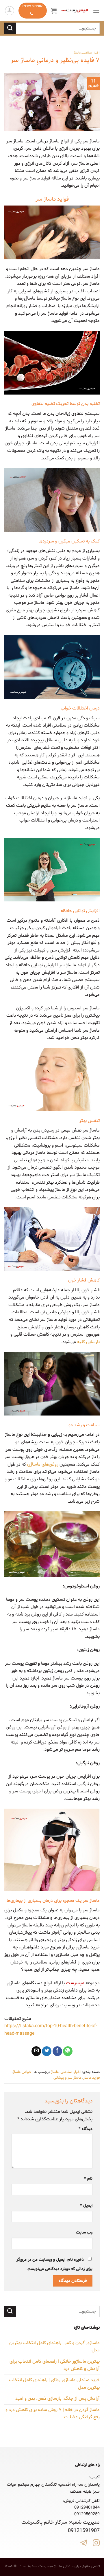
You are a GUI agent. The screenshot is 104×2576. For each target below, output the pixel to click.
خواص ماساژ (22, 2072)
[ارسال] (10, 28)
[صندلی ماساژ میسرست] (75, 11)
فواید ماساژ (91, 2078)
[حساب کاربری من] (10, 11)
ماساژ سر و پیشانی (67, 2078)
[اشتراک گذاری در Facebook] (57, 2051)
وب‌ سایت (84, 2233)
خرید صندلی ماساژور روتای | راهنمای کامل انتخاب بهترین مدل (54, 2384)
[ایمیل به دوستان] (36, 2051)
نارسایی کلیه (88, 1342)
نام (88, 2179)
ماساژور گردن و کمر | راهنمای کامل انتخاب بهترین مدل (54, 2347)
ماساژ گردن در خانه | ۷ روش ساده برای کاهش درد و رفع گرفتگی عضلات (53, 2414)
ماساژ (77, 53)
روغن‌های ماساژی (43, 1464)
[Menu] (96, 11)
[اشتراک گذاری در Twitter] (47, 2051)
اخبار (96, 53)
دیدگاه (86, 2129)
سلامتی (87, 53)
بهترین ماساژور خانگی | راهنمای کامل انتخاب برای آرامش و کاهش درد (55, 2365)
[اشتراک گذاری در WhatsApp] (68, 2051)
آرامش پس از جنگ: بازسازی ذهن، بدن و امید (57, 2399)
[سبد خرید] (54, 11)
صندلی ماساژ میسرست (56, 2566)
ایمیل (86, 2206)
